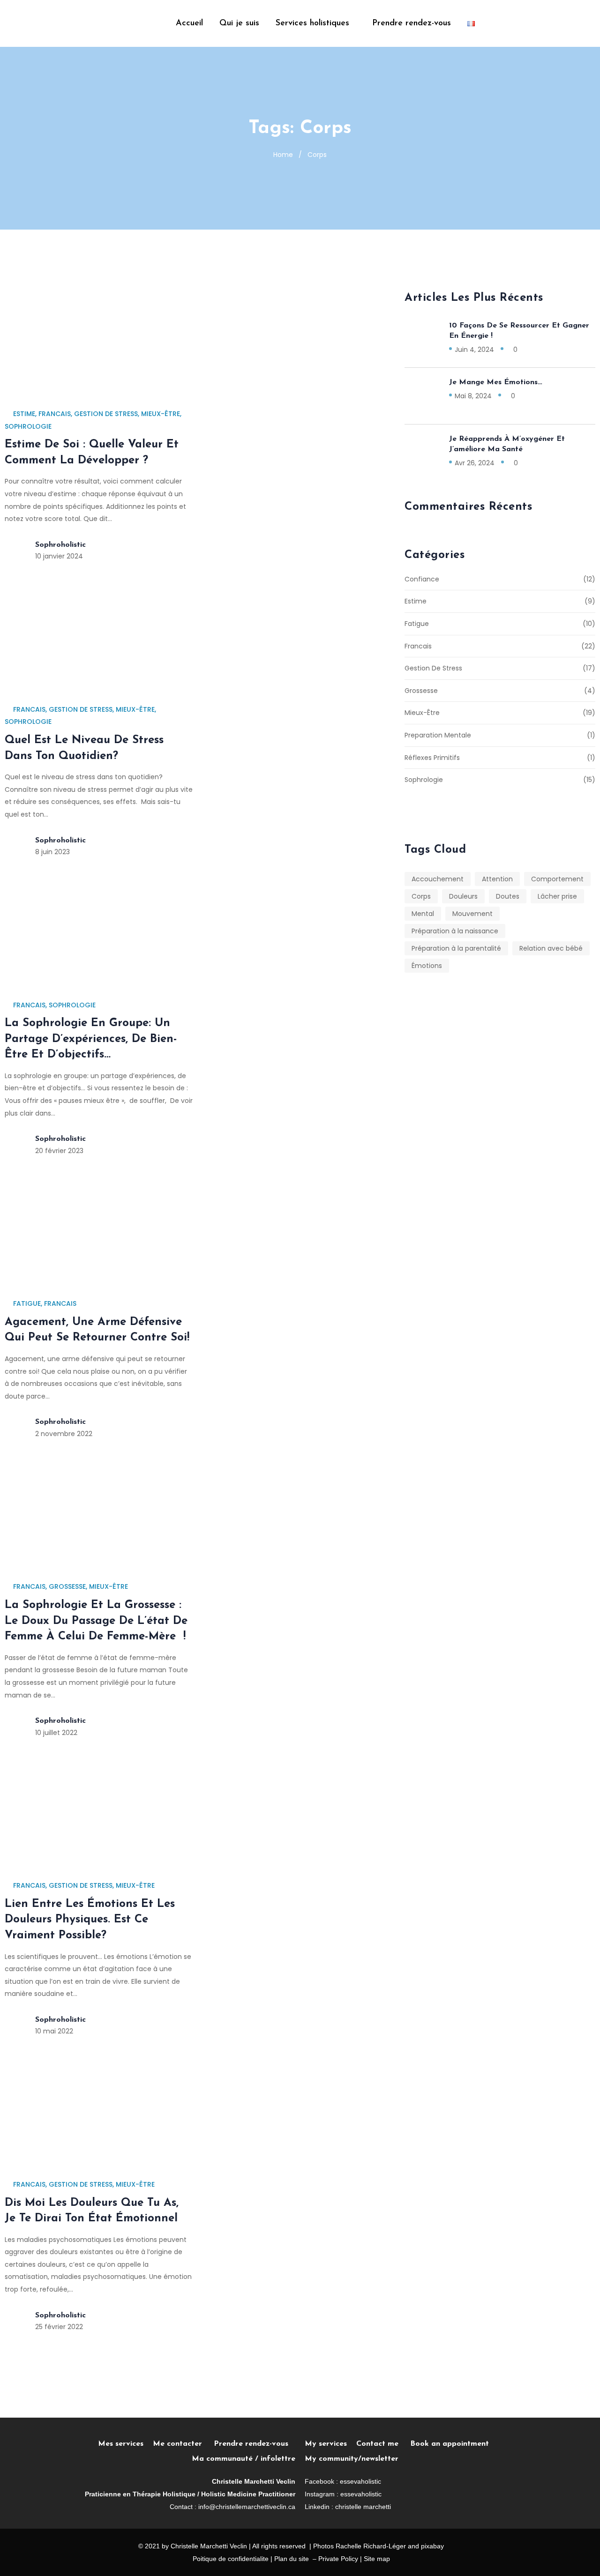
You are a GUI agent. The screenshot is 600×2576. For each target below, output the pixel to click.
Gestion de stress (106, 414)
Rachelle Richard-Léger (371, 2546)
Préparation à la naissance (455, 931)
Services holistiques (312, 23)
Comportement (557, 879)
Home (283, 155)
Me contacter (183, 2444)
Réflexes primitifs (432, 758)
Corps (421, 896)
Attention (497, 879)
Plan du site (292, 2559)
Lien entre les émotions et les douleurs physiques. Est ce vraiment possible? (90, 1920)
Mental (423, 914)
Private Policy (338, 2559)
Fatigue (27, 1303)
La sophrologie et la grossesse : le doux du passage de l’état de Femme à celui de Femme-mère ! (96, 1621)
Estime (24, 414)
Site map (377, 2559)
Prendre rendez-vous (412, 23)
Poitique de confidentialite (231, 2559)
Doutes (508, 896)
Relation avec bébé (551, 948)
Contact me (377, 2444)
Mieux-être (161, 414)
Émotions (427, 966)
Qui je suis (239, 23)
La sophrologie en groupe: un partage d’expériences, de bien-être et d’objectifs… (91, 1039)
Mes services (121, 2444)
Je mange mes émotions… (496, 382)
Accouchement (438, 879)
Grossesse (67, 1586)
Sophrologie (28, 426)
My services (326, 2444)
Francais (55, 414)
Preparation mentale (438, 735)
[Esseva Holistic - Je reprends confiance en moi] (59, 23)
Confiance (422, 579)
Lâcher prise (557, 896)
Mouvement (472, 914)
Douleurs (463, 896)
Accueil (189, 23)
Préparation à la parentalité (456, 948)
